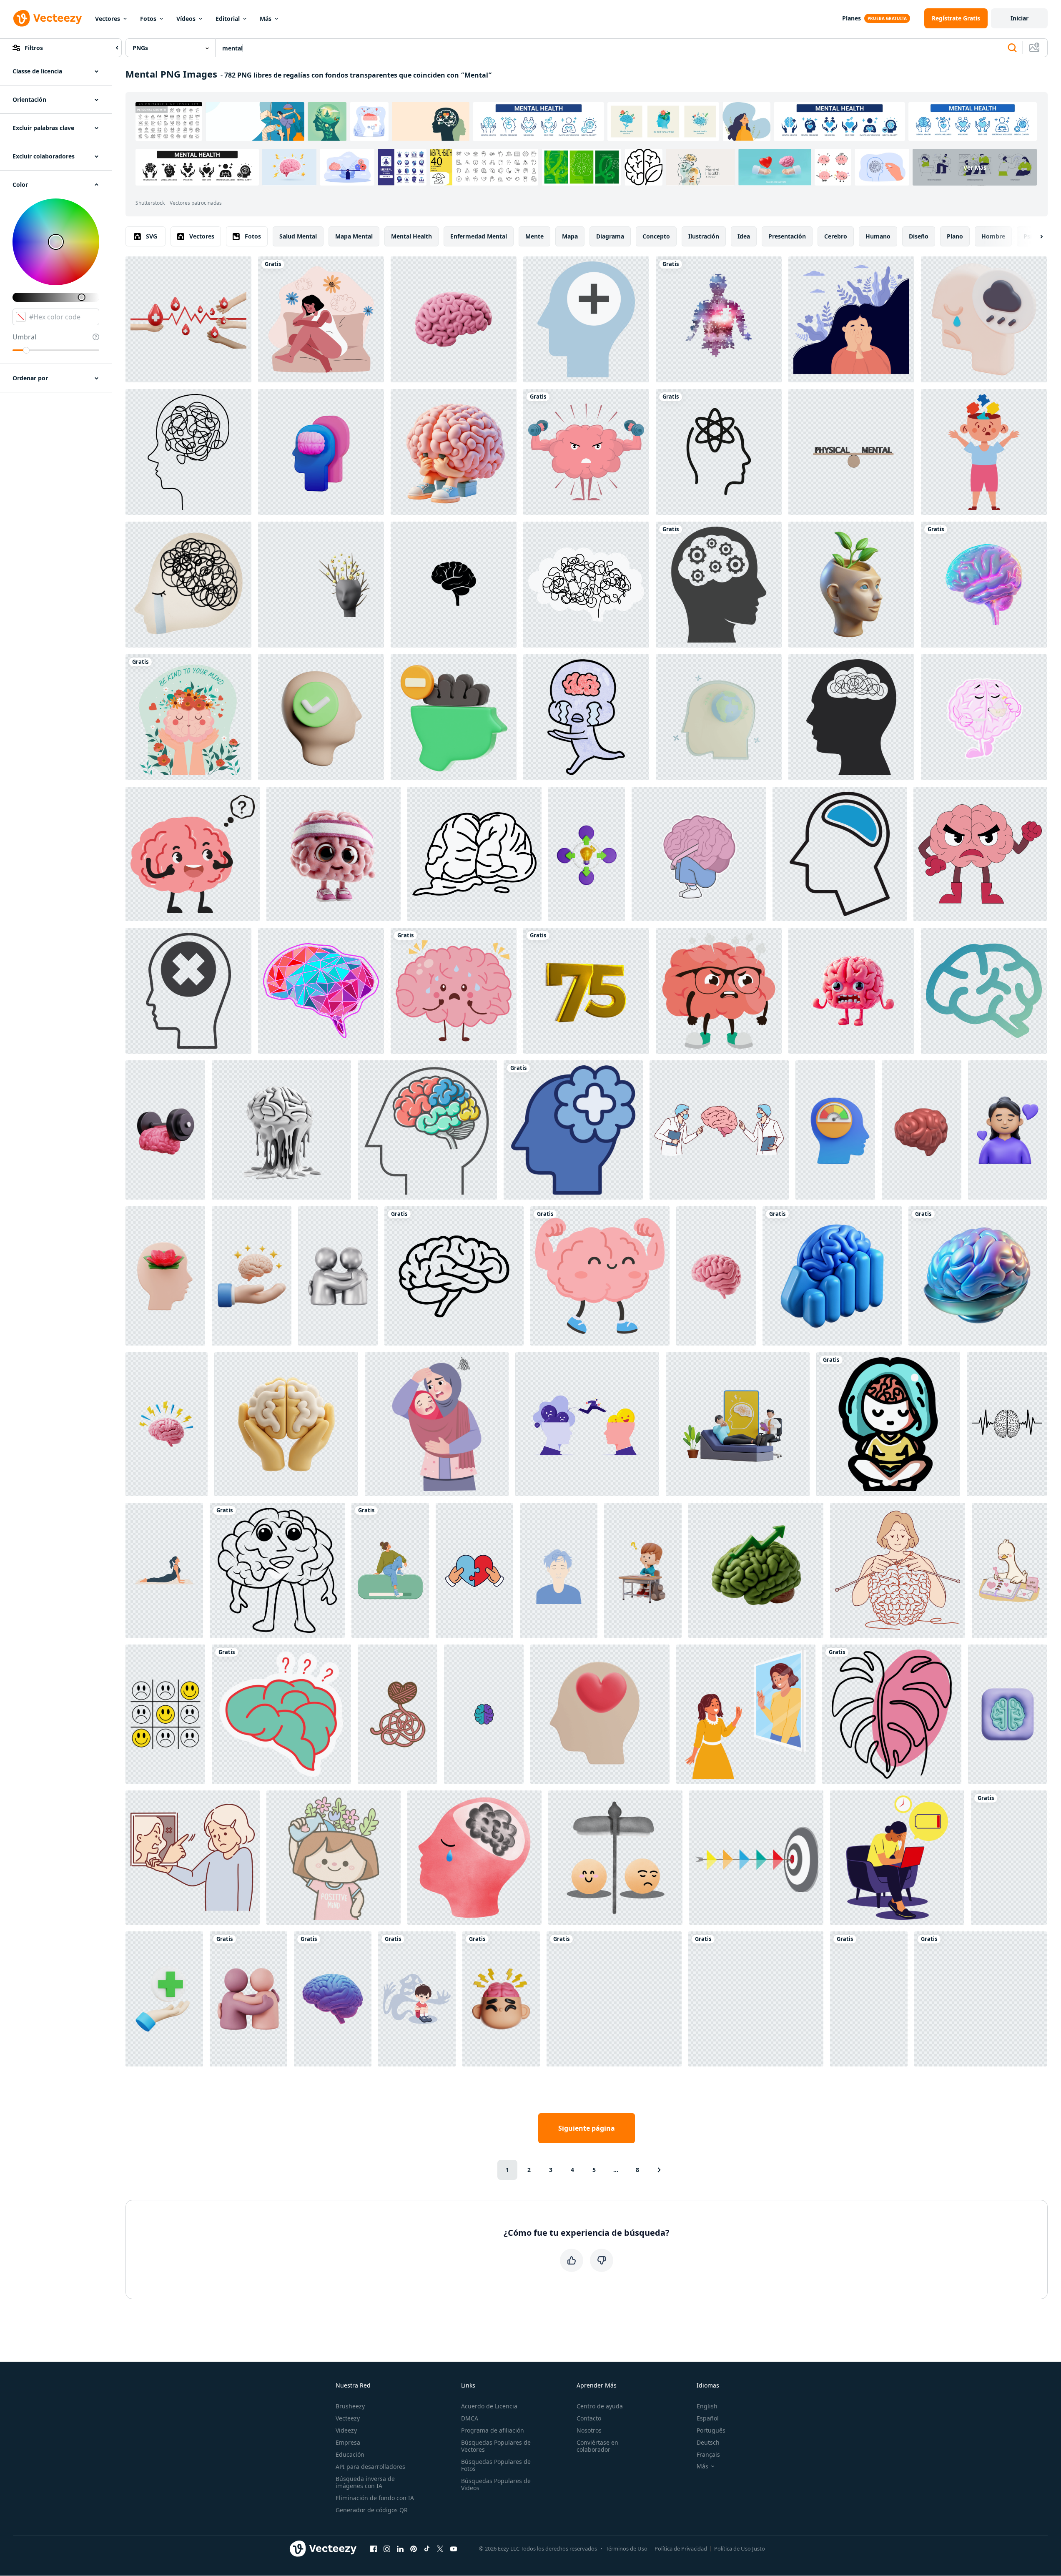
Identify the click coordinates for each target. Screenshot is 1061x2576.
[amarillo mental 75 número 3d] (586, 991)
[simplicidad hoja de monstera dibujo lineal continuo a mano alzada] (892, 1714)
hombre (993, 236)
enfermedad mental (479, 236)
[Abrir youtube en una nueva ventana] (454, 2548)
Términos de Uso (627, 2548)
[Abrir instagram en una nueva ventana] (387, 2548)
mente (534, 236)
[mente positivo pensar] (321, 717)
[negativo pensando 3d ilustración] (454, 717)
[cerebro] (281, 1714)
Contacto (589, 2418)
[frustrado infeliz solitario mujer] (851, 319)
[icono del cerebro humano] (840, 854)
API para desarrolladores (370, 2467)
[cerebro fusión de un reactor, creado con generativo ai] (281, 1130)
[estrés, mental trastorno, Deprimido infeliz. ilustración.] (586, 585)
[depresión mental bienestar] (454, 991)
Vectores (108, 19)
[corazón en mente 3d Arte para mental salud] (600, 1714)
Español (708, 2418)
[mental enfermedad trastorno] (615, 1858)
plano (955, 236)
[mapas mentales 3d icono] (587, 854)
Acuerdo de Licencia (489, 2406)
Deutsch (708, 2442)
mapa (570, 236)
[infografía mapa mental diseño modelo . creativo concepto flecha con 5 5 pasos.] (756, 1858)
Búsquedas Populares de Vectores (496, 2446)
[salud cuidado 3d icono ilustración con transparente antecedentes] (164, 1999)
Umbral (24, 337)
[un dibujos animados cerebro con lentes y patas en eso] (719, 991)
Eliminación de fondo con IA (375, 2498)
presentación (787, 236)
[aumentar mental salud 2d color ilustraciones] (321, 319)
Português (711, 2430)
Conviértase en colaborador (597, 2446)
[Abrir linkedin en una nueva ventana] (400, 2548)
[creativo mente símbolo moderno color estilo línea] (188, 452)
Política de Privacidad (681, 2548)
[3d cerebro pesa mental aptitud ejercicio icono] (165, 1130)
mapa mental (354, 236)
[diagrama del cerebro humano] (427, 1130)
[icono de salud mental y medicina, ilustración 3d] (321, 452)
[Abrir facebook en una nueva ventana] (374, 2548)
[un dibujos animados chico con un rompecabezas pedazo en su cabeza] (984, 452)
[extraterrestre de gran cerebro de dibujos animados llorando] (586, 717)
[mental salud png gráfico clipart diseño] (888, 1424)
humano (878, 236)
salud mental (298, 236)
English (707, 2406)
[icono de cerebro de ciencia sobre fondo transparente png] (719, 452)
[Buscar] (1012, 48)
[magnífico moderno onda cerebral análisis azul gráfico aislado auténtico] (832, 1276)
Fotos (148, 19)
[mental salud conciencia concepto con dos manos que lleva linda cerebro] (188, 717)
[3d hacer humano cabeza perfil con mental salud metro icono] (835, 1130)
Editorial (228, 19)
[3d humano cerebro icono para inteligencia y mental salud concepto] (716, 1276)
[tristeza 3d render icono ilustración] (984, 319)
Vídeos (186, 19)
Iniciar (1020, 18)
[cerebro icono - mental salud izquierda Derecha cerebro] (484, 1714)
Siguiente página (587, 2128)
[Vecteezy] (48, 18)
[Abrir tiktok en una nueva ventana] (427, 2548)
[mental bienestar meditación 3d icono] (1007, 1130)
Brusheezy (350, 2406)
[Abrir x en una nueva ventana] (440, 2548)
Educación (350, 2454)
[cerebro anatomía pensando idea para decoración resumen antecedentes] (321, 991)
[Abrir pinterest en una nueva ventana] (414, 2548)
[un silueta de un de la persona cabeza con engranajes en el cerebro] (719, 585)
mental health (411, 236)
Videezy (346, 2430)
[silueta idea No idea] (851, 717)
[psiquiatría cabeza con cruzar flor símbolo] (573, 1130)
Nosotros (589, 2430)
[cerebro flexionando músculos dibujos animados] (600, 1276)
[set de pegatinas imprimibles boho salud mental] (756, 1999)
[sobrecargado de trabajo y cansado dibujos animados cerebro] (454, 452)
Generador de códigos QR (372, 2510)
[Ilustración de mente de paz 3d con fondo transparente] (719, 717)
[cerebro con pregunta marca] (193, 854)
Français (708, 2454)
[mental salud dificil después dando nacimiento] (437, 1424)
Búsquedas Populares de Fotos (496, 2465)
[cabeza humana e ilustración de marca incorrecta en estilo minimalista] (188, 991)
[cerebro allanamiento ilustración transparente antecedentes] (699, 854)
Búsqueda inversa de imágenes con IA (365, 2482)
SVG (152, 236)
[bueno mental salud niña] (334, 1858)
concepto (656, 236)
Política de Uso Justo (740, 2548)
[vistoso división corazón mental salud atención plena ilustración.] (474, 1570)
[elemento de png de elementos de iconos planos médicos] (586, 319)
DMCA (470, 2418)
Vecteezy (348, 2418)
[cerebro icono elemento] (984, 991)
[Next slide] (1034, 236)
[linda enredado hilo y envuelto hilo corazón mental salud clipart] (398, 1714)
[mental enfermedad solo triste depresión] (474, 1858)
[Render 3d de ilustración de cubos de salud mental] (614, 1999)
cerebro (836, 236)
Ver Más (975, 167)
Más (266, 19)
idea (744, 236)
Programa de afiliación (493, 2430)
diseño (919, 236)
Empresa (348, 2442)
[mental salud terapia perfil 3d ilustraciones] (165, 1276)
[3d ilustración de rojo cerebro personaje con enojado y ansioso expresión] (851, 991)
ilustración (704, 236)
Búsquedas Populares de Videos (496, 2484)
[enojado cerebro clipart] (980, 854)
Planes (852, 18)
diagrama (610, 236)
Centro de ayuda (600, 2406)
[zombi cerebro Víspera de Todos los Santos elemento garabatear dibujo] (474, 854)
